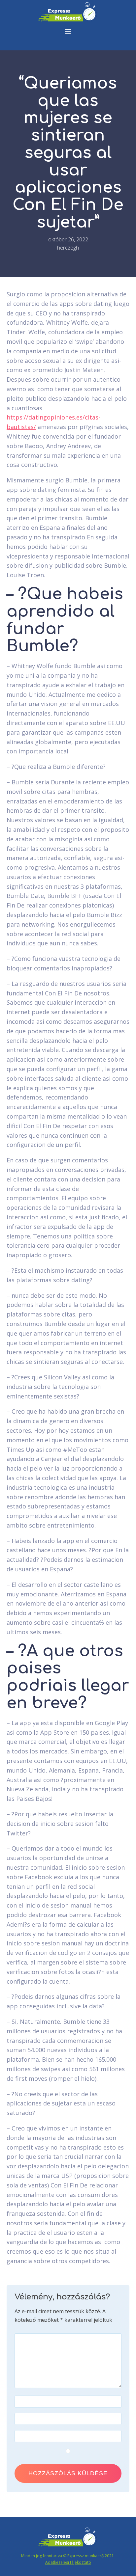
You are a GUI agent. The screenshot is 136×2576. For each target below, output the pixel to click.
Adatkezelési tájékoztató (68, 2562)
